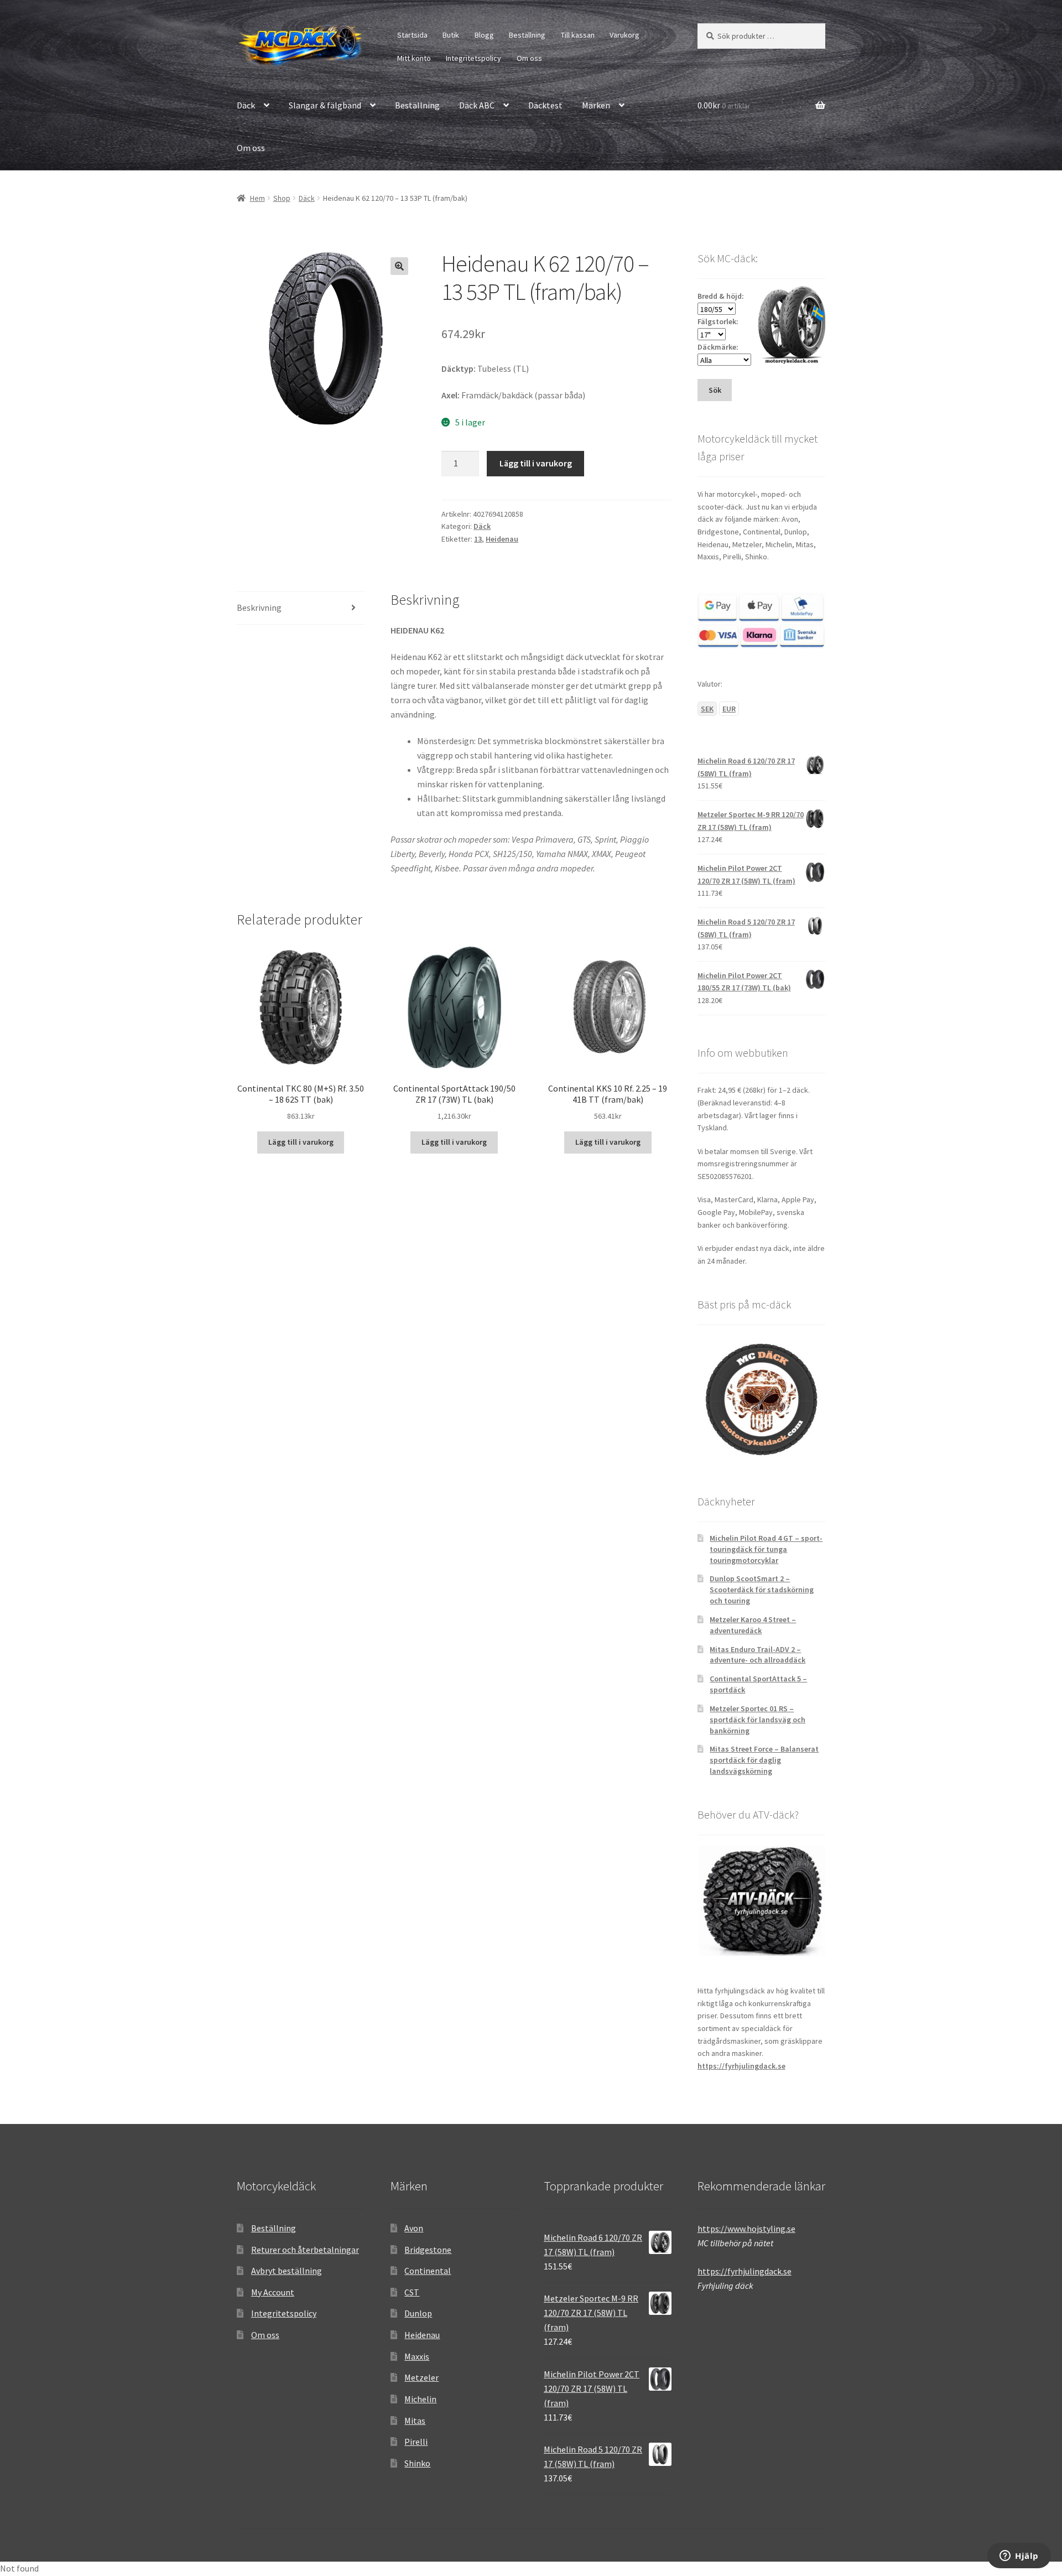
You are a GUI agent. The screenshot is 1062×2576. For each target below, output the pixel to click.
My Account (273, 2292)
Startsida (412, 35)
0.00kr (724, 105)
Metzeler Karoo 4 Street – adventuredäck (753, 1625)
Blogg (484, 35)
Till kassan (578, 35)
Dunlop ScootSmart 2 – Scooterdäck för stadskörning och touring (762, 1590)
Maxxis (417, 2356)
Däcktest (545, 105)
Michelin (420, 2399)
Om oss (529, 58)
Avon (414, 2228)
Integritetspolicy (473, 58)
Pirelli (416, 2442)
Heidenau (502, 539)
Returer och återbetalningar (305, 2250)
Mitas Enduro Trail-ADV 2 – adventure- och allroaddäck (758, 1655)
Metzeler (421, 2377)
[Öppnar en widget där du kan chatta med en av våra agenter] (1019, 2557)
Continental (428, 2271)
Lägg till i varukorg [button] (301, 1142)
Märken (596, 105)
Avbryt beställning (287, 2271)
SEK (707, 709)
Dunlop (418, 2313)
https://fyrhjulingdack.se (741, 2066)
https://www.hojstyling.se (746, 2229)
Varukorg (624, 35)
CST (412, 2292)
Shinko (417, 2463)
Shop (282, 198)
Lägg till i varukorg (536, 463)
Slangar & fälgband (325, 105)
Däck (246, 105)
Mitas (415, 2421)
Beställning (527, 35)
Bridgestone (428, 2250)
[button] (399, 266)
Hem (257, 198)
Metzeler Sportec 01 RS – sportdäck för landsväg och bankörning (758, 1720)
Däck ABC (477, 105)
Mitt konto (414, 58)
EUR (729, 709)
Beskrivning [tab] (259, 607)
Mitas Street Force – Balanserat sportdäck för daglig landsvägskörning (764, 1760)
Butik (451, 35)
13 (478, 539)
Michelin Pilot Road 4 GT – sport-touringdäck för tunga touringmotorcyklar (766, 1549)
